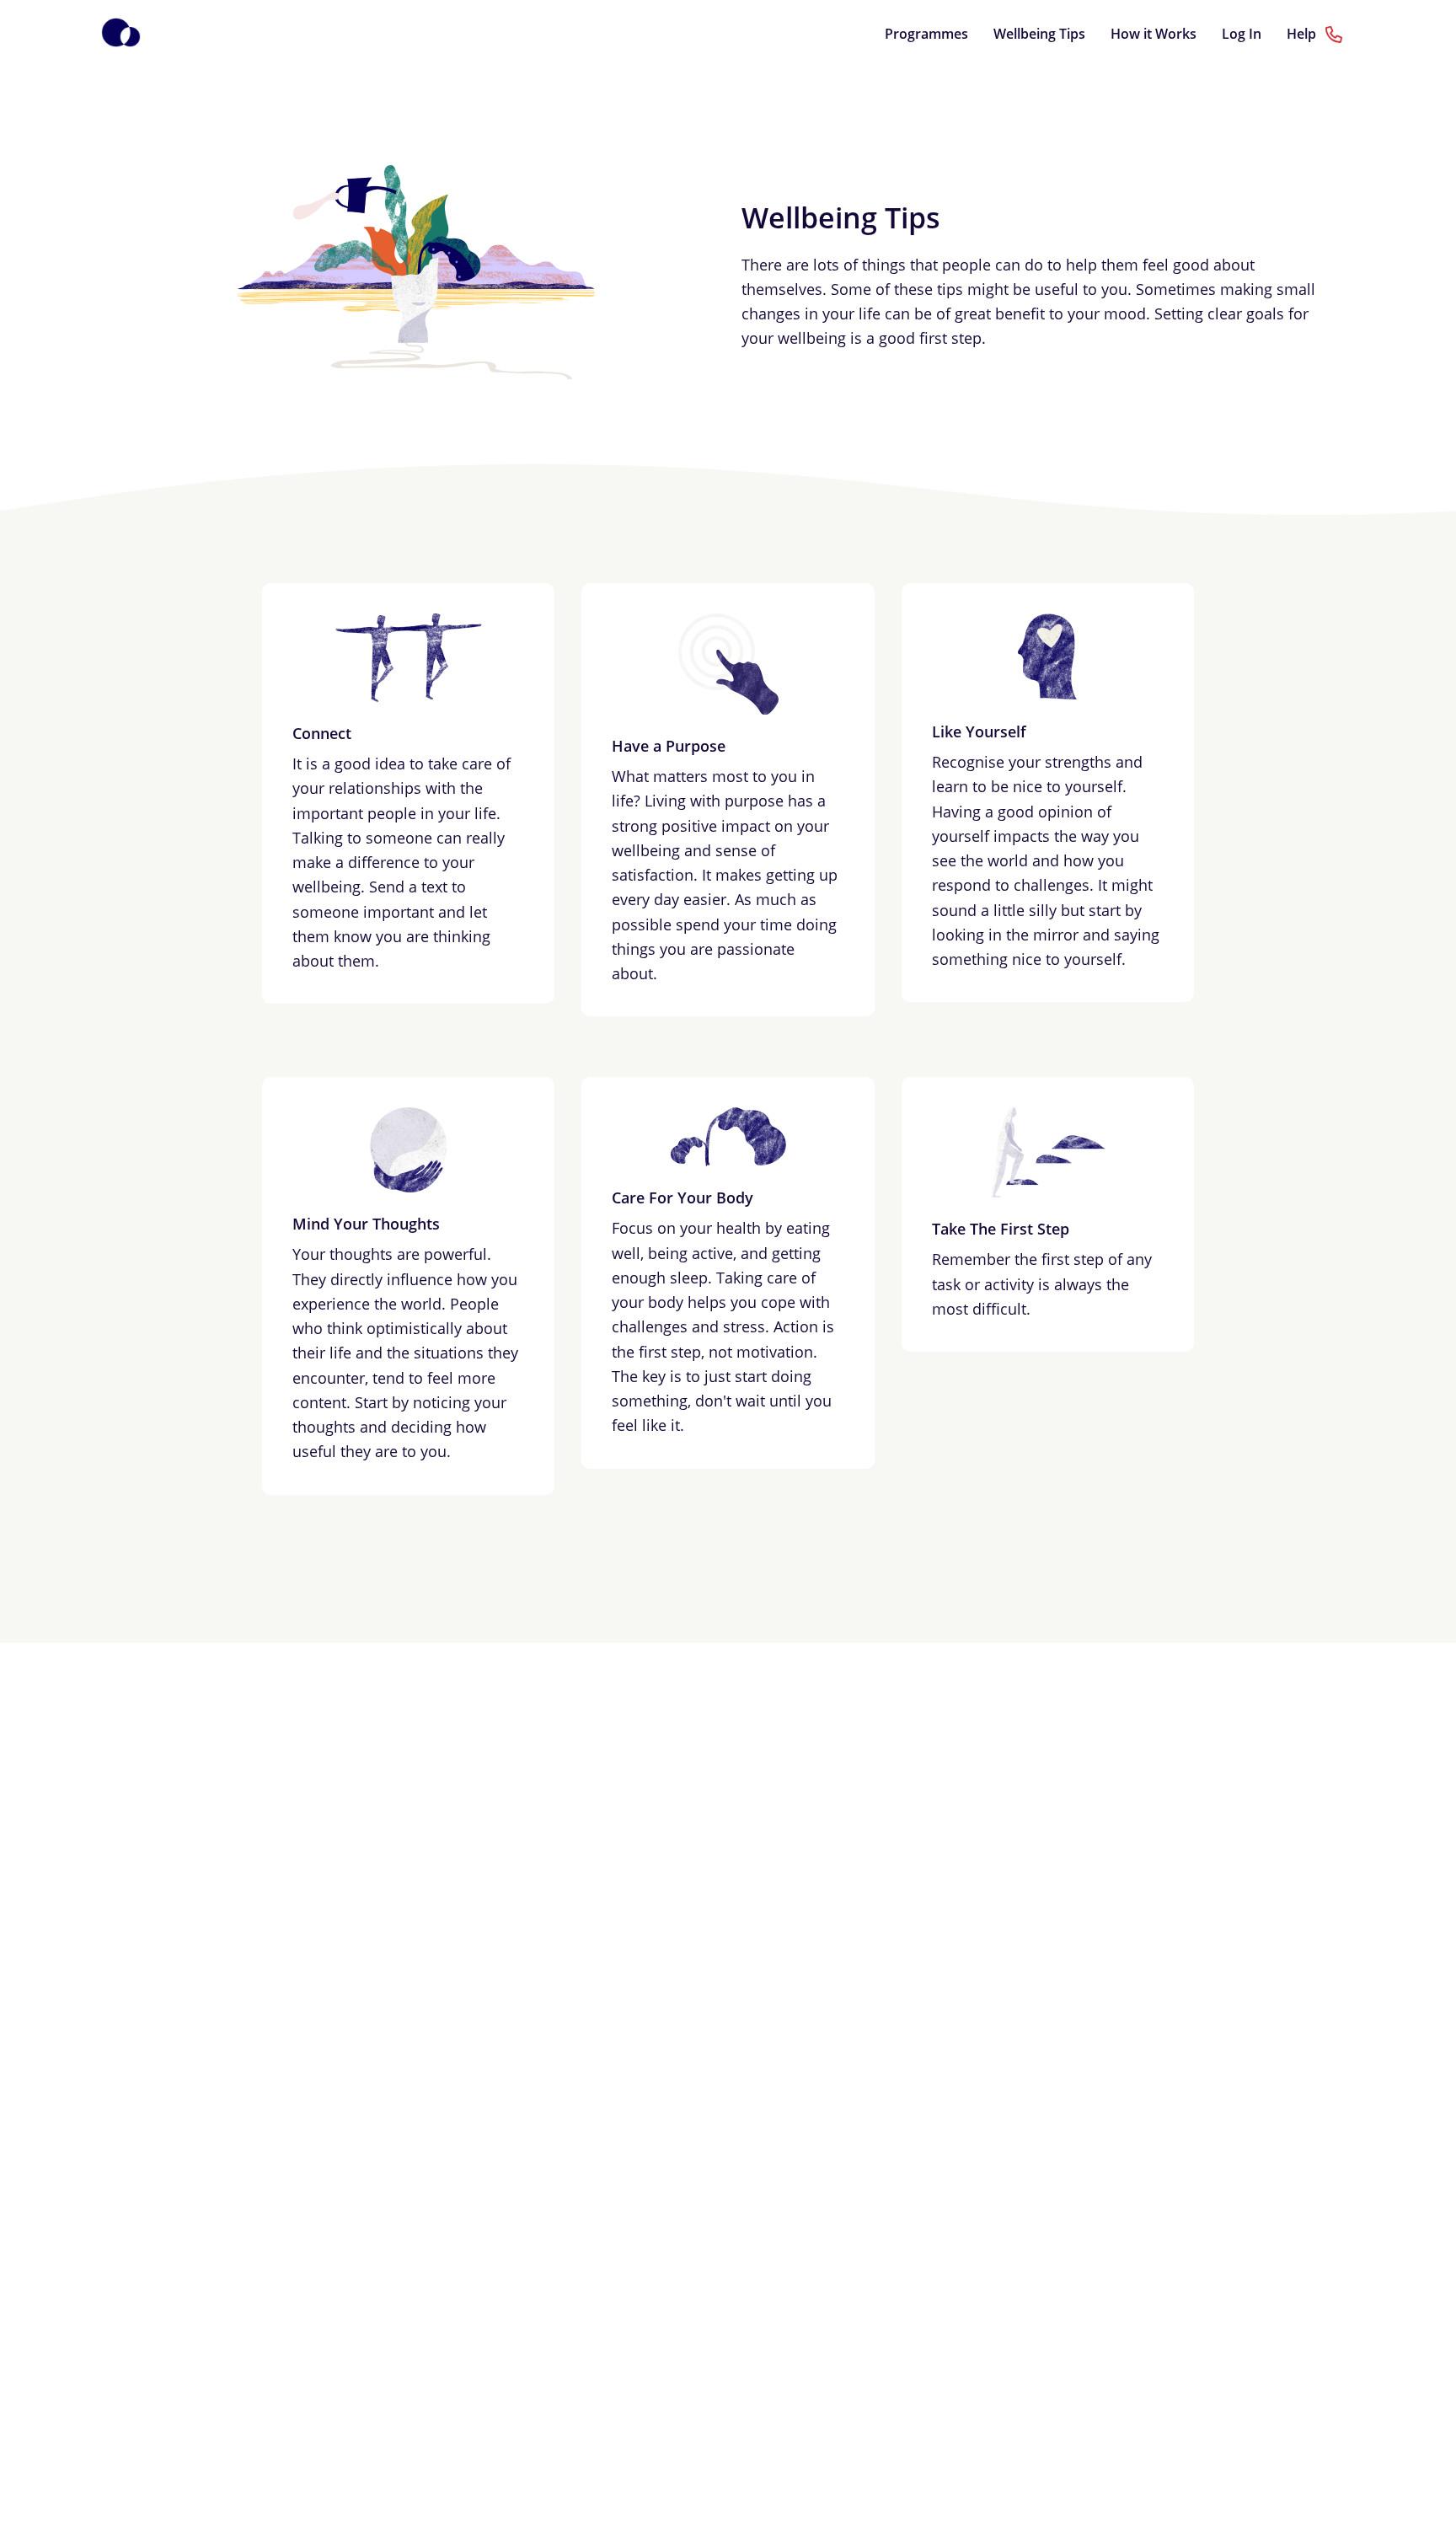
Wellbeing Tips (1039, 34)
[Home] (121, 34)
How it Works (1154, 34)
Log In (1242, 34)
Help (1303, 34)
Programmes (926, 34)
